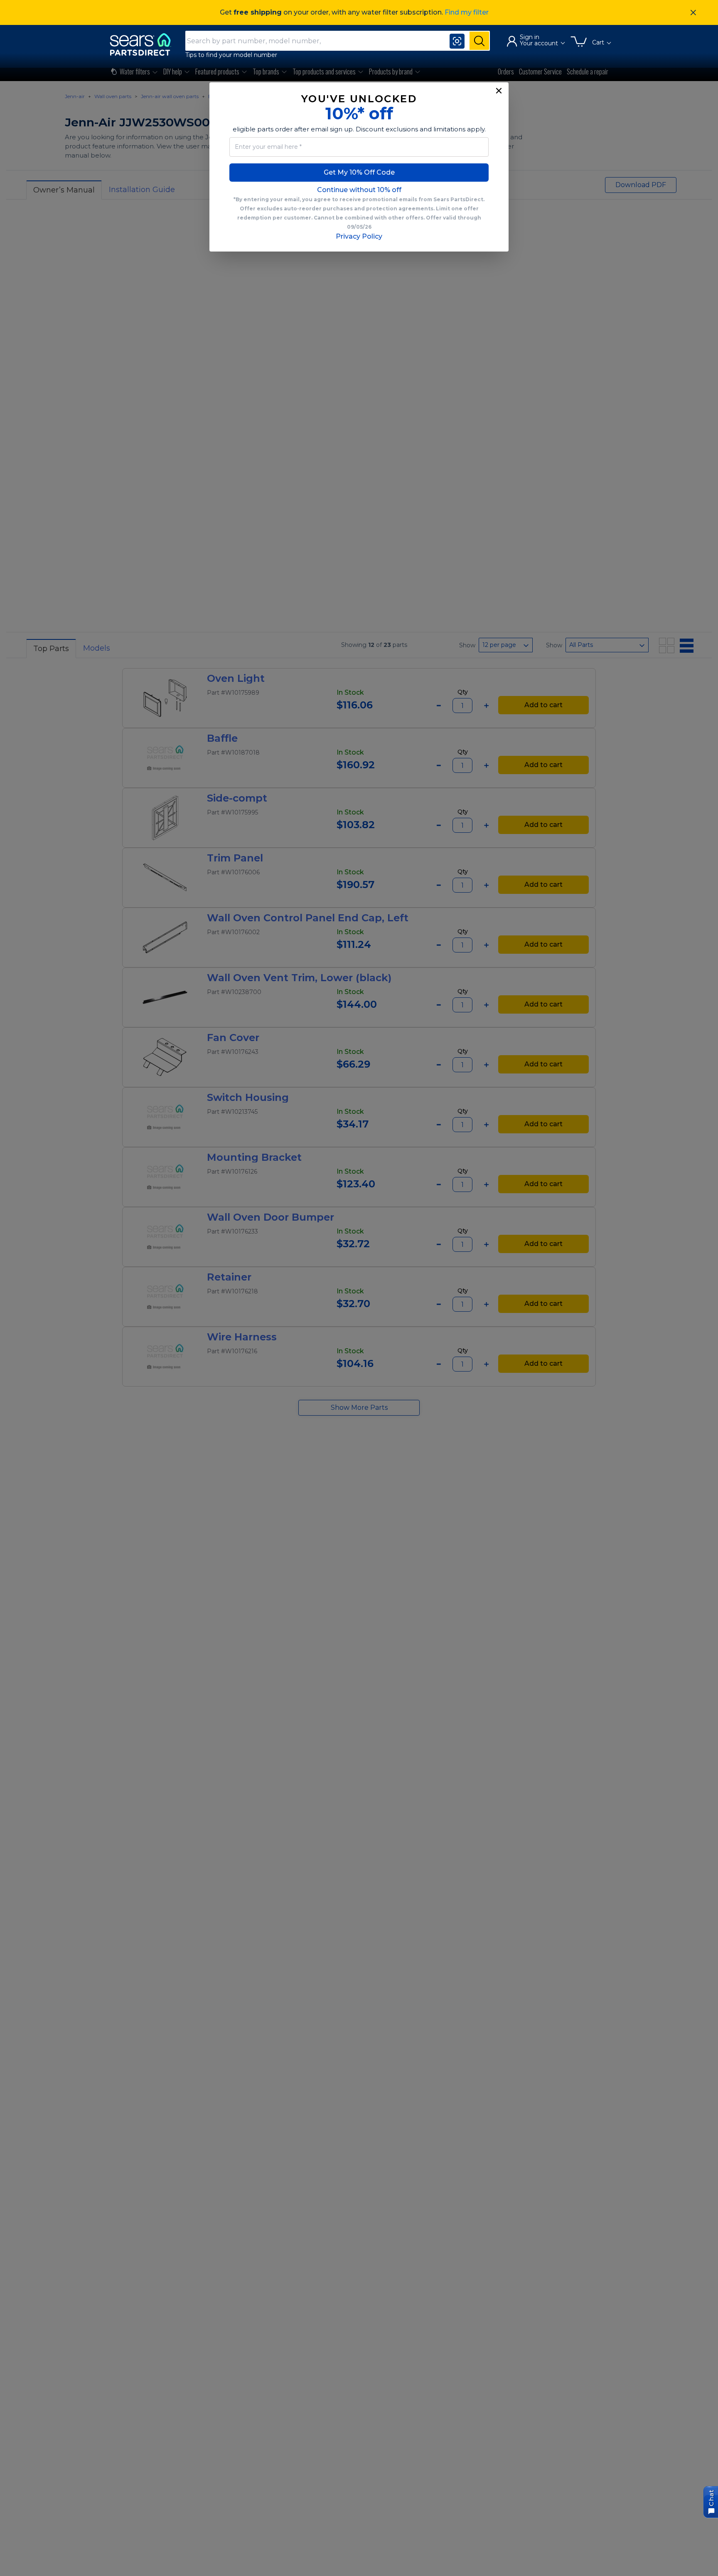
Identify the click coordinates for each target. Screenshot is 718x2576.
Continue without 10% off (359, 190)
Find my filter (467, 12)
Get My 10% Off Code (359, 172)
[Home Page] (144, 44)
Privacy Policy (359, 236)
